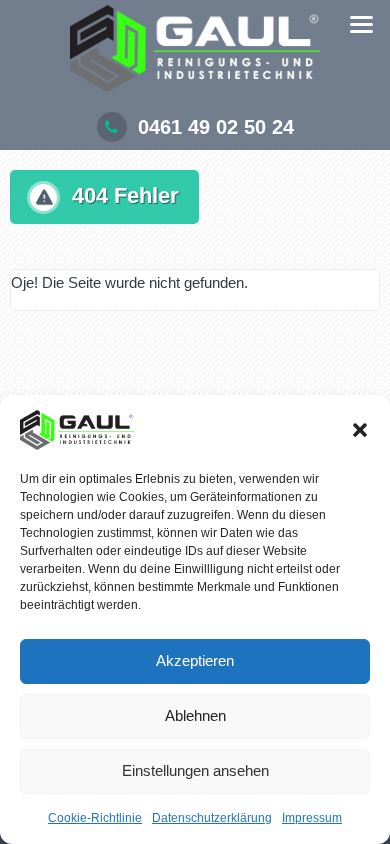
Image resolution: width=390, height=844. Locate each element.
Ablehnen (195, 715)
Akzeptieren (195, 660)
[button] (360, 430)
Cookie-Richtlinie (95, 818)
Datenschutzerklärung (212, 818)
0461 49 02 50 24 (216, 127)
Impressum (312, 818)
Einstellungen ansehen (195, 770)
